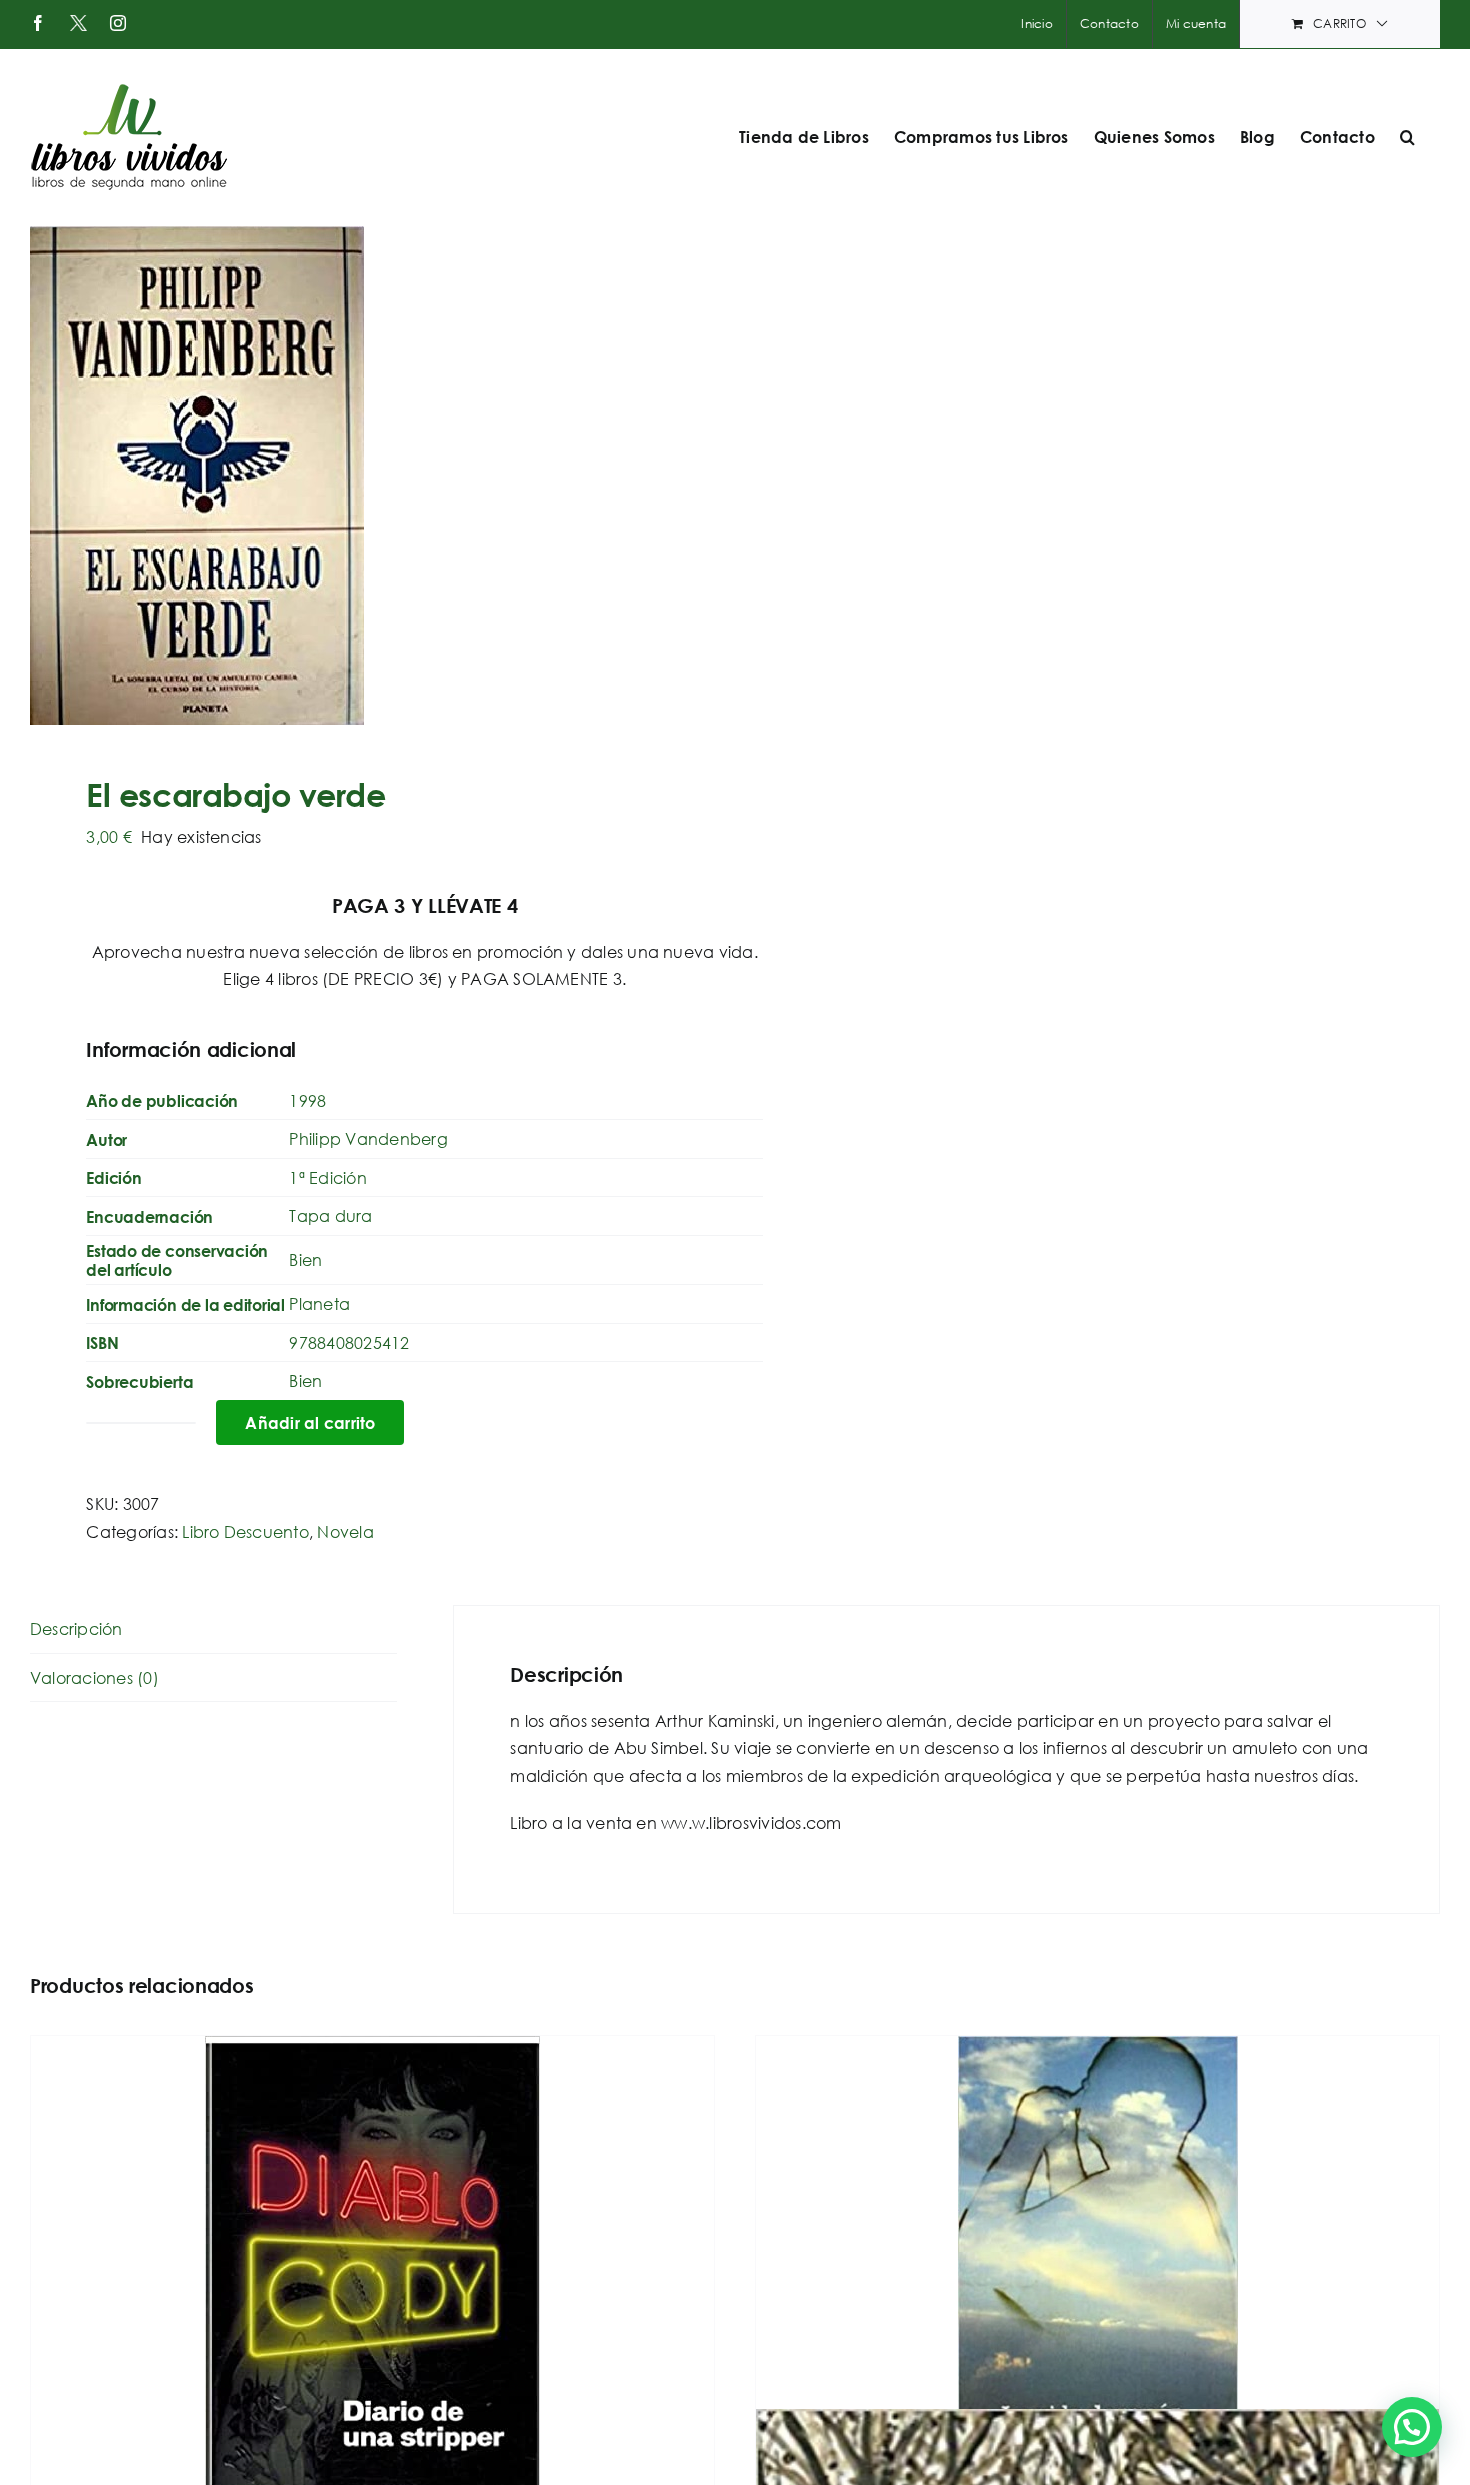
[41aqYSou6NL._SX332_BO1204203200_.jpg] (368, 475)
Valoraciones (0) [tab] (94, 1677)
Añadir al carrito (310, 1422)
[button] (1407, 137)
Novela (345, 1531)
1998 (307, 1100)
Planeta (319, 1303)
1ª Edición (327, 1177)
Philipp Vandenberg (368, 1138)
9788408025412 (349, 1342)
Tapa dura (330, 1215)
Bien (305, 1259)
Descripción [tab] (76, 1628)
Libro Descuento (245, 1531)
